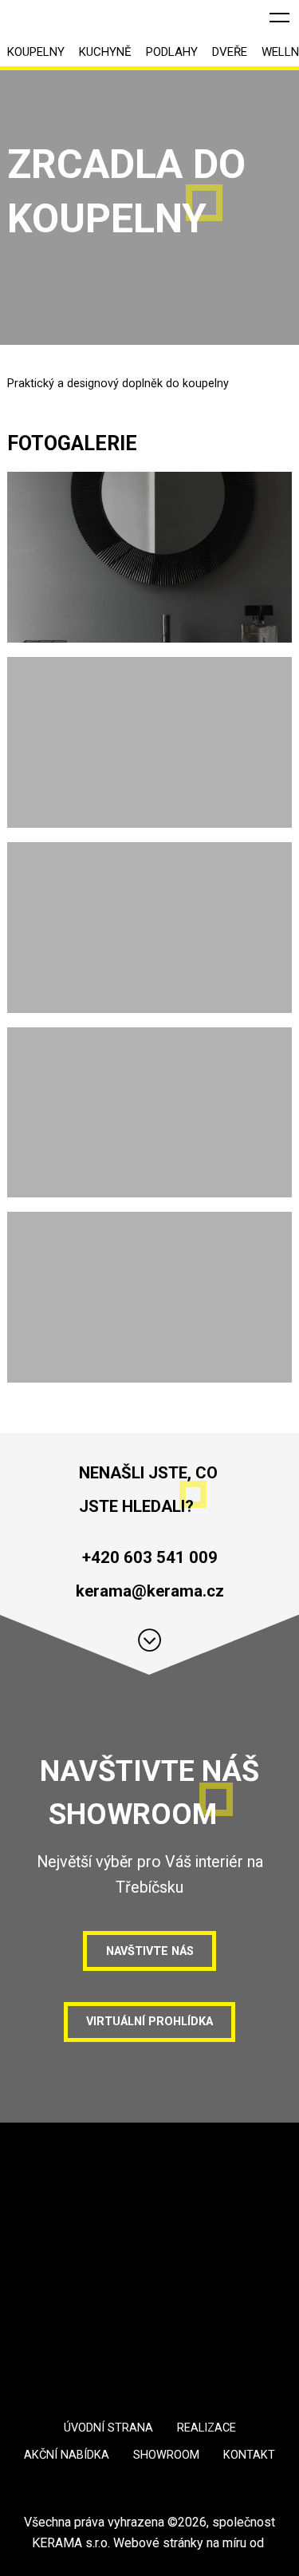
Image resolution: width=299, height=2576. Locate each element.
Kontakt (249, 2455)
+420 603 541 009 (150, 1557)
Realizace (207, 2428)
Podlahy (172, 52)
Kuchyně (105, 52)
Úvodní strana (108, 2428)
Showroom (166, 2455)
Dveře (230, 52)
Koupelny (36, 52)
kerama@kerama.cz (150, 1591)
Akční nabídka (67, 2455)
